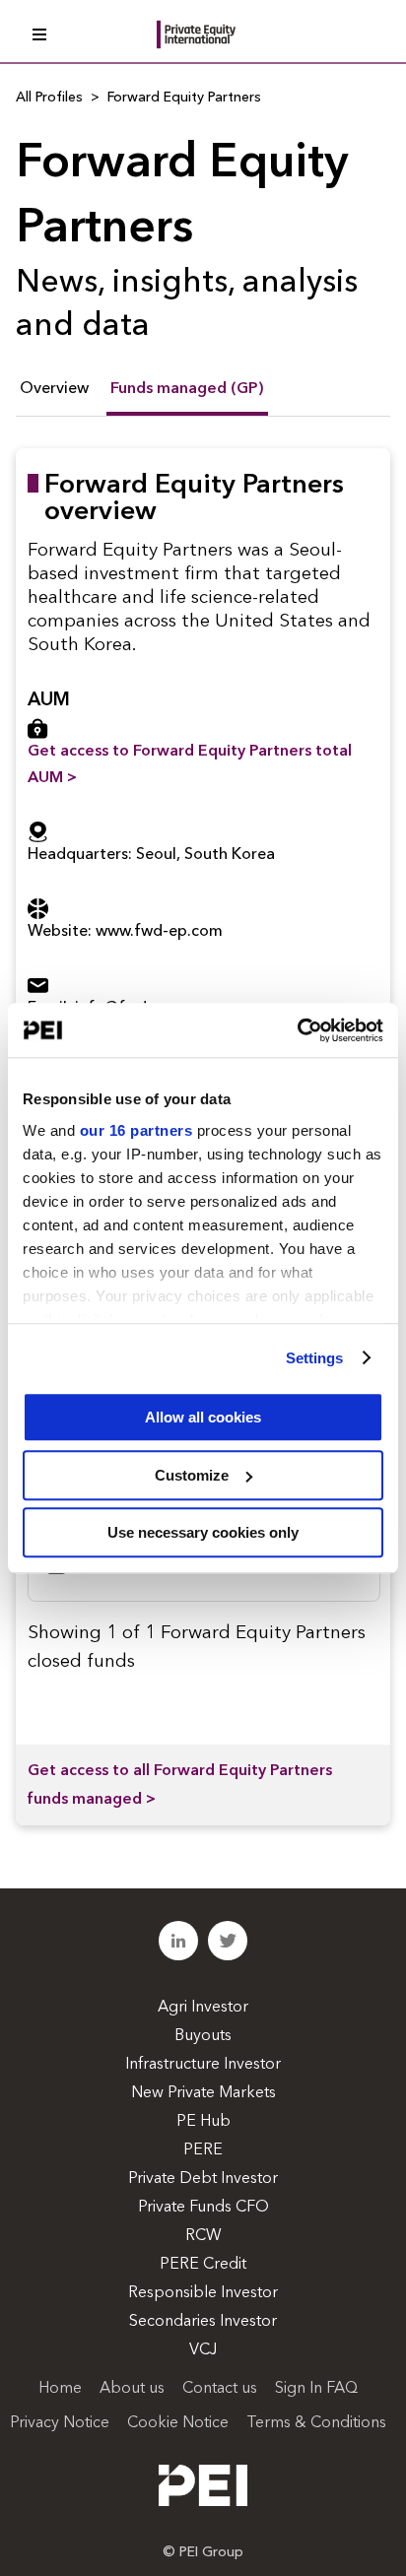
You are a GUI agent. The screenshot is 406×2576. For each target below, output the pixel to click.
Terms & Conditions (316, 2423)
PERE (203, 2150)
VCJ (203, 2350)
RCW (203, 2236)
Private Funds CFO (203, 2208)
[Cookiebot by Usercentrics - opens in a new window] (297, 1030)
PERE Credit (203, 2265)
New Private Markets (203, 2093)
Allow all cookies (203, 1417)
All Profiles (49, 98)
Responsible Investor (203, 2293)
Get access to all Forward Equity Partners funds (180, 1785)
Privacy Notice (60, 2423)
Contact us (220, 2389)
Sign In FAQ (316, 2389)
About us (132, 2389)
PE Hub (203, 2122)
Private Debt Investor (203, 2179)
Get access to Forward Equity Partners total (190, 765)
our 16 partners (136, 1130)
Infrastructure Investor (203, 2065)
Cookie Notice (178, 2423)
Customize (192, 1475)
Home (60, 2389)
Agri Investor (203, 2008)
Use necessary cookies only (203, 1532)
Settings (315, 1358)
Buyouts (203, 2036)
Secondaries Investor (203, 2322)
